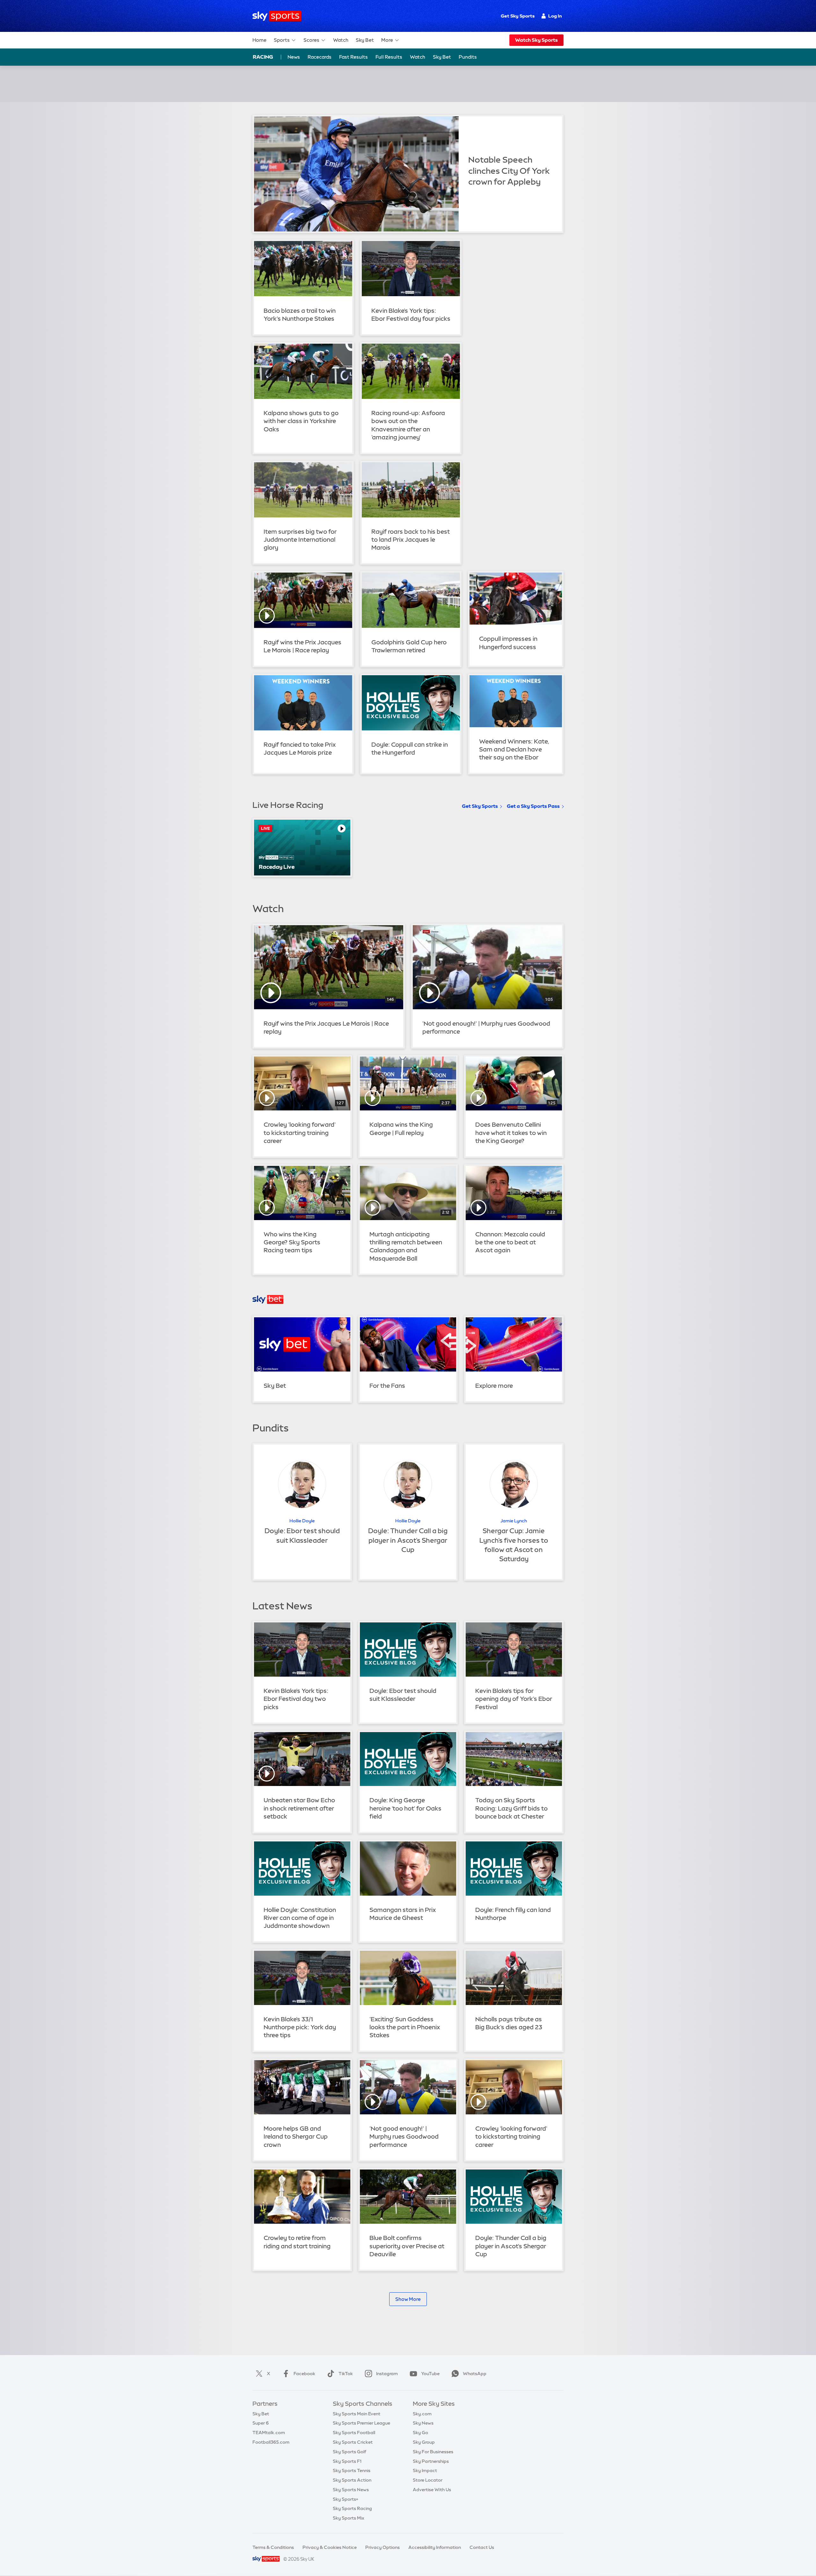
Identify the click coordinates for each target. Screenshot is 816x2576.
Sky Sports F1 (347, 2461)
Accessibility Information (435, 2547)
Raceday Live (277, 867)
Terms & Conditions (273, 2547)
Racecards (320, 57)
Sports (282, 40)
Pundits (468, 57)
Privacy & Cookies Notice (330, 2547)
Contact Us (482, 2547)
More (387, 40)
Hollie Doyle (302, 1521)
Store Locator (428, 2480)
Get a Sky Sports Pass (533, 806)
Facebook (304, 2374)
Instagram (387, 2374)
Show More (408, 2299)
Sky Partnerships (431, 2461)
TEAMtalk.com (269, 2433)
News (294, 57)
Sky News (423, 2423)
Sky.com (422, 2414)
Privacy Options (382, 2547)
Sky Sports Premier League (361, 2423)
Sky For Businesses (433, 2452)
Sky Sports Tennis (352, 2470)
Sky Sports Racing (352, 2508)
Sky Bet (365, 40)
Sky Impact (425, 2470)
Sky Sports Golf (350, 2452)
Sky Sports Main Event (357, 2414)
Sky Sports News (351, 2490)
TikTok (346, 2374)
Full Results (389, 57)
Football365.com (271, 2442)
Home (259, 40)
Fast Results (353, 57)
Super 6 (261, 2423)
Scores (311, 40)
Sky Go (420, 2433)
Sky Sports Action (352, 2480)
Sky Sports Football (354, 2433)
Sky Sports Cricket (353, 2442)
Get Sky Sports (518, 16)
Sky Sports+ (346, 2499)
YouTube (430, 2374)
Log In (555, 16)
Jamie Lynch (514, 1521)
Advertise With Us (432, 2490)
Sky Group (424, 2442)
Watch (341, 40)
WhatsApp (475, 2374)
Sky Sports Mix (349, 2518)
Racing (263, 57)
